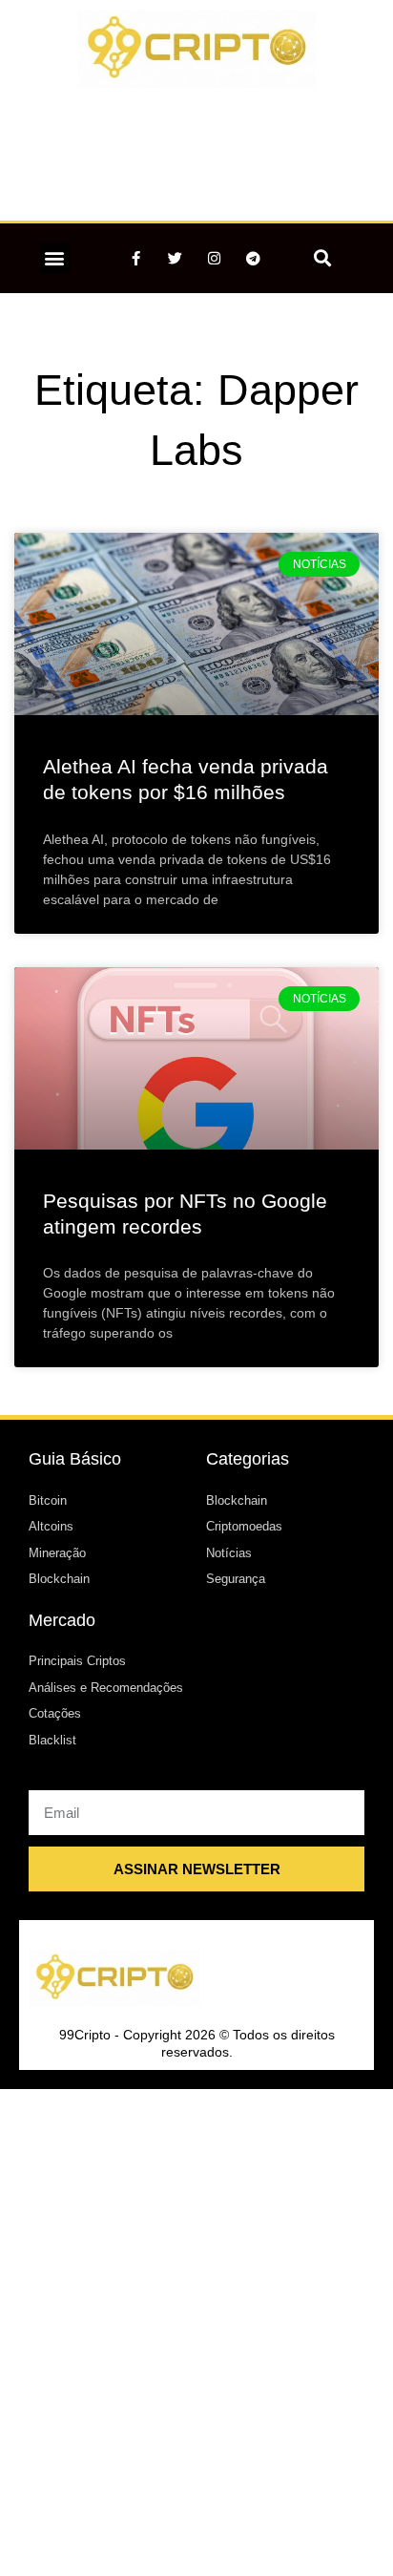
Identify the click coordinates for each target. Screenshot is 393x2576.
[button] (55, 258)
